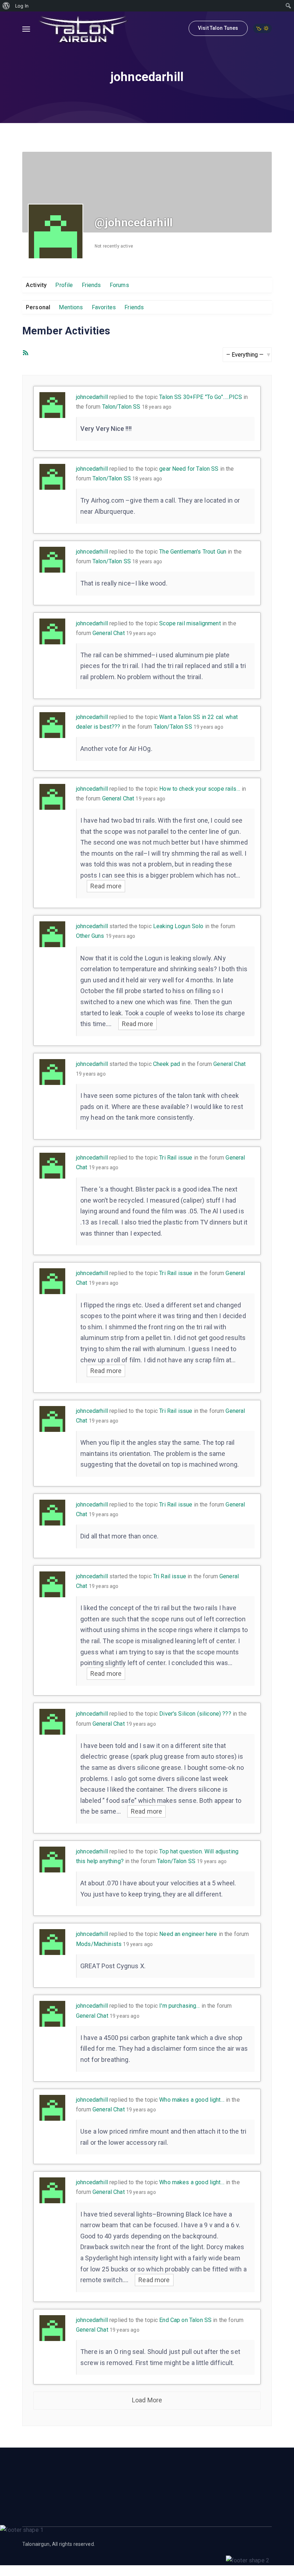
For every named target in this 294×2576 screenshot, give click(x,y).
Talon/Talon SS (121, 407)
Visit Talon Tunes (218, 28)
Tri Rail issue (176, 1158)
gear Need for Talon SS (189, 469)
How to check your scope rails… (200, 789)
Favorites (104, 307)
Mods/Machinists (99, 1944)
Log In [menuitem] (22, 6)
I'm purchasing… (179, 2006)
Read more (106, 886)
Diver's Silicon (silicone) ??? (195, 1714)
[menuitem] (6, 6)
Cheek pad (167, 1064)
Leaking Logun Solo (178, 926)
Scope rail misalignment (190, 623)
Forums (119, 285)
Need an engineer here (188, 1934)
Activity (36, 285)
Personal (38, 307)
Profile (64, 285)
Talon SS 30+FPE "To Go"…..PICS (201, 397)
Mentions (71, 307)
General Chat (109, 633)
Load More (147, 2400)
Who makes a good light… (192, 2100)
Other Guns (90, 936)
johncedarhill (92, 397)
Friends (91, 285)
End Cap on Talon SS (185, 2320)
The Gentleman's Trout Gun (193, 552)
